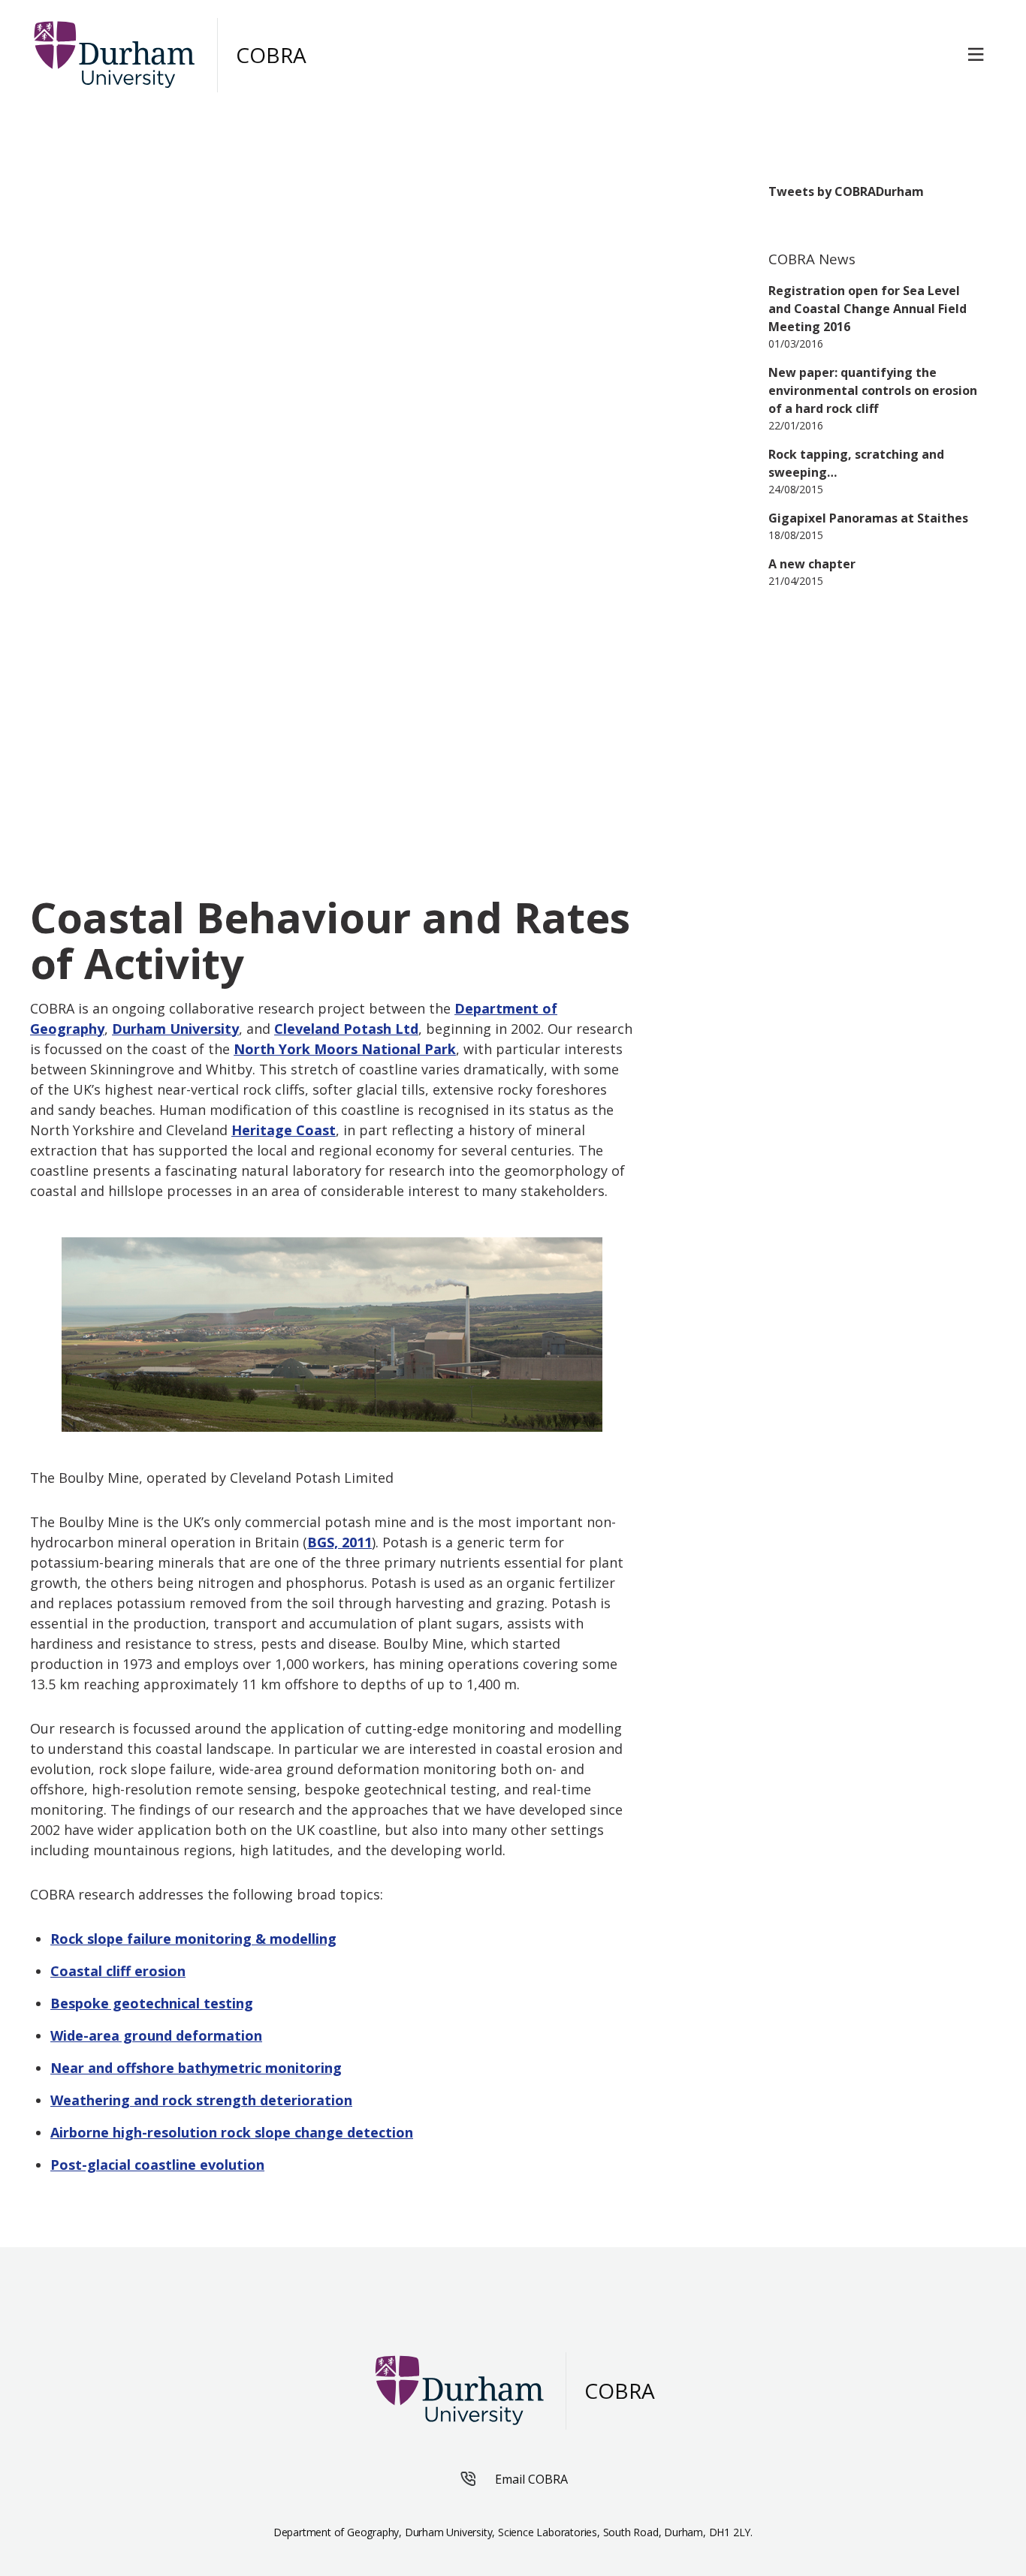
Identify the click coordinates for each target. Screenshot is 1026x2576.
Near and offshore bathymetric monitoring (196, 2068)
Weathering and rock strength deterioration (201, 2100)
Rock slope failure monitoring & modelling (193, 1939)
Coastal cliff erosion (118, 1971)
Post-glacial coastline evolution (157, 2165)
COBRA (271, 55)
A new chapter (812, 564)
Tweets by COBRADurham (846, 191)
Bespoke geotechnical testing (152, 2003)
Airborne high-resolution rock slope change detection (232, 2132)
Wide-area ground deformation (156, 2035)
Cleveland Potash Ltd (346, 1029)
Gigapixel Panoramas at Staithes (868, 518)
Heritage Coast (284, 1130)
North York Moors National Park (345, 1049)
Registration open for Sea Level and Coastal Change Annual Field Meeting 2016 (868, 309)
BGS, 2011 (339, 1542)
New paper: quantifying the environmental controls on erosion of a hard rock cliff (873, 390)
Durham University (175, 1029)
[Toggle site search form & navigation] (979, 55)
